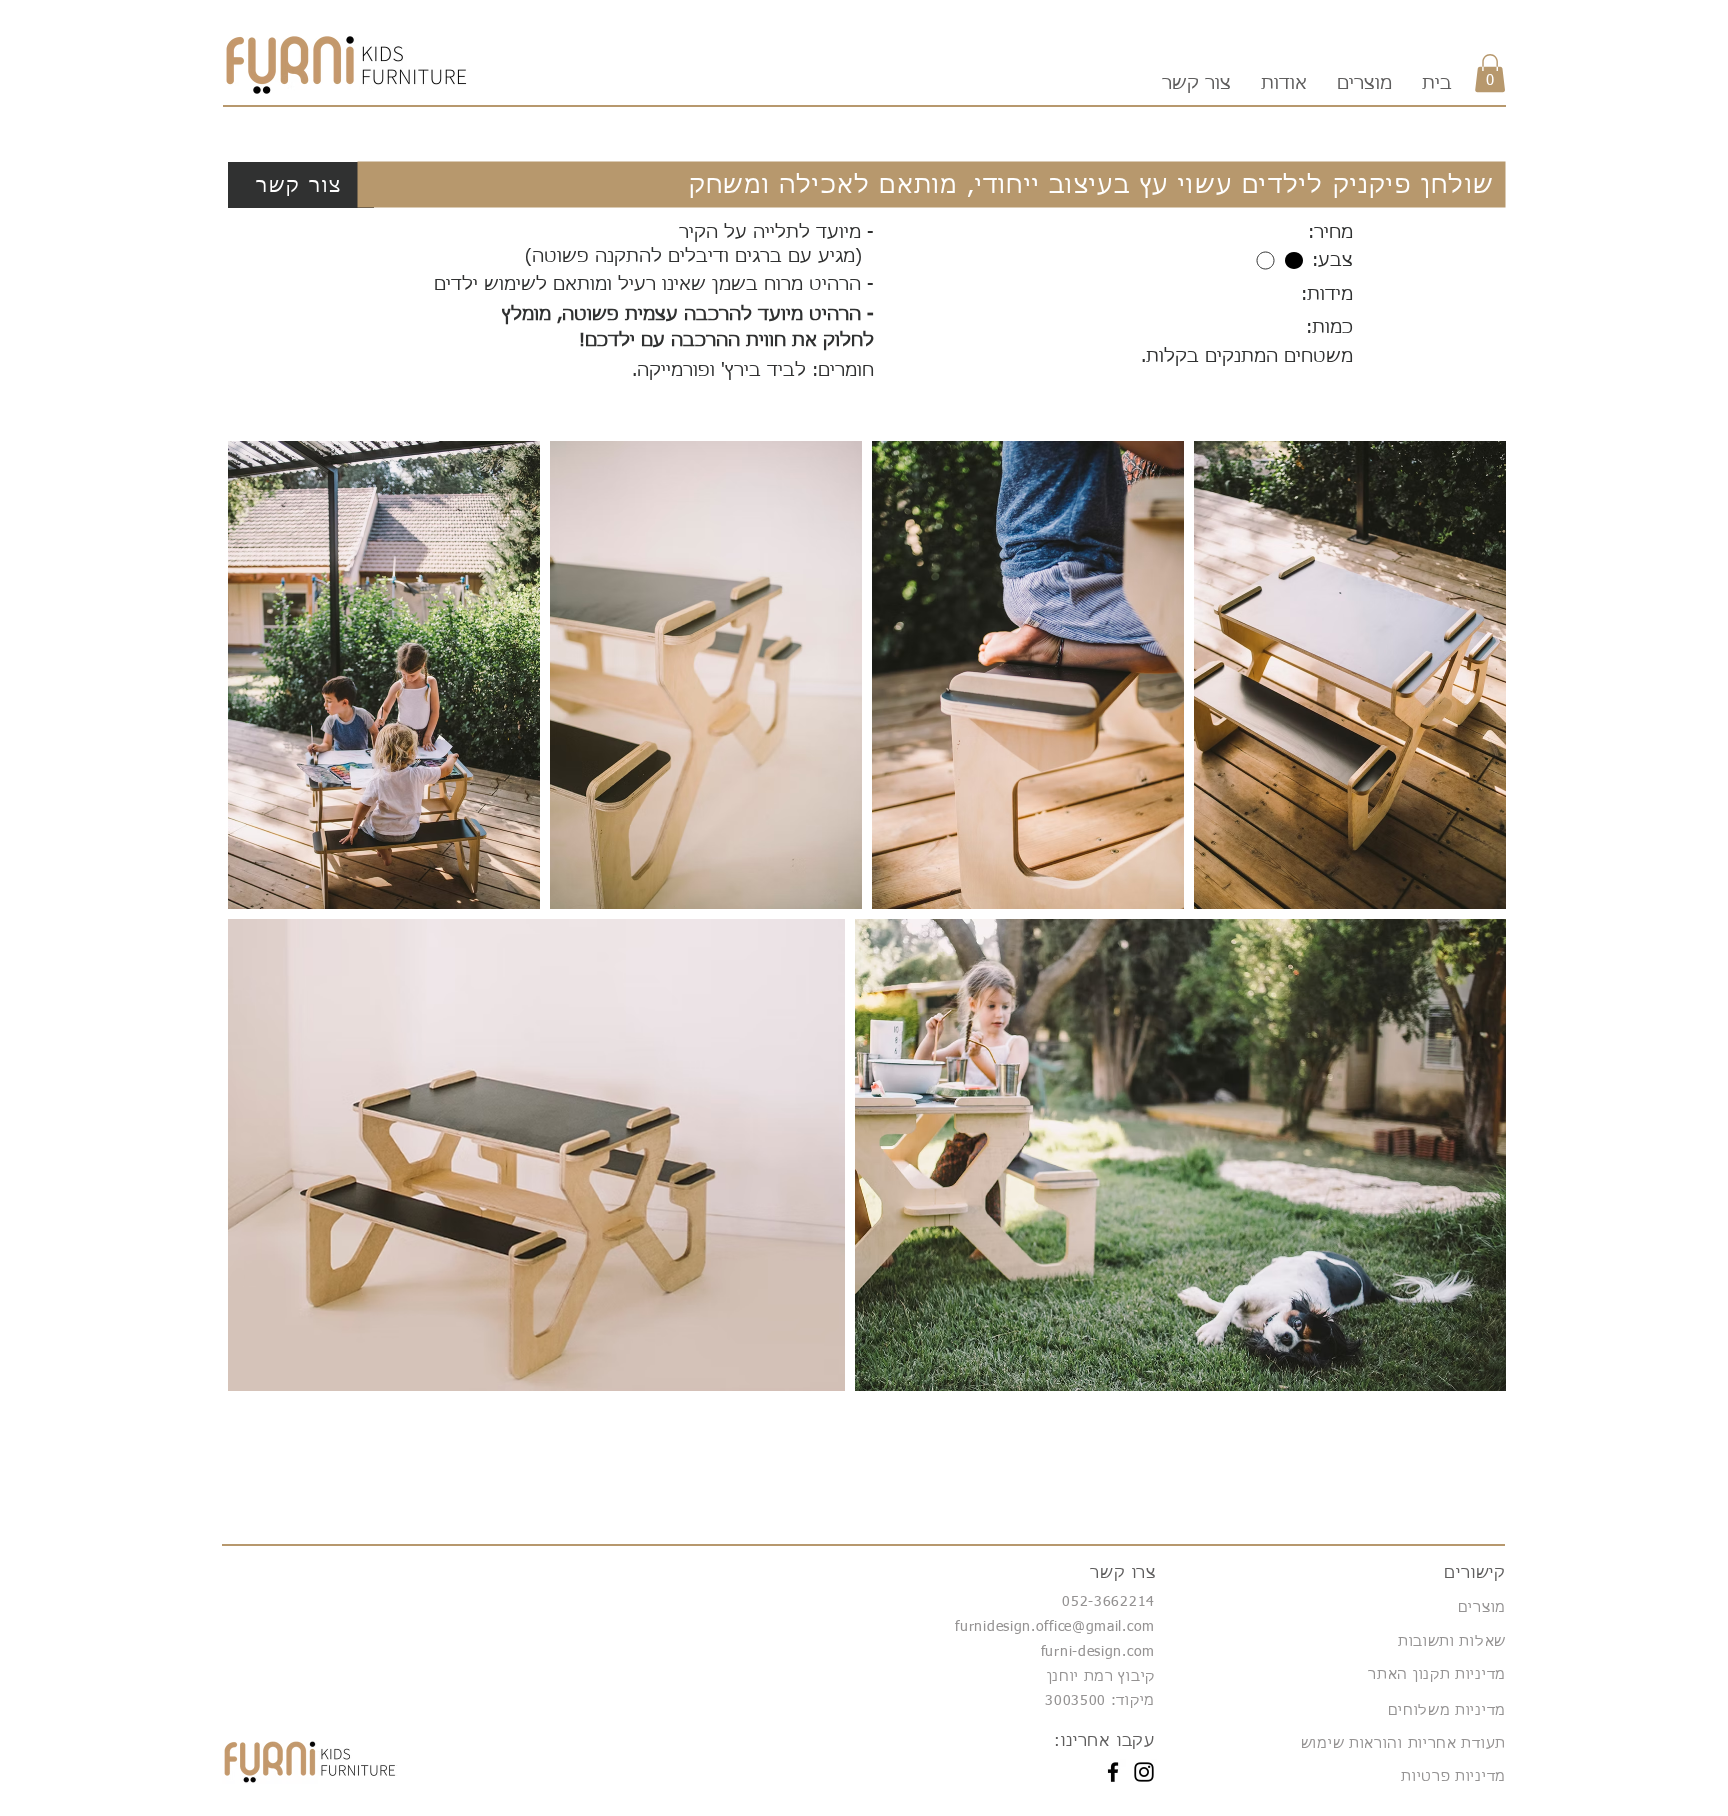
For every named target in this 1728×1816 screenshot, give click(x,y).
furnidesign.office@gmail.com (1055, 1627)
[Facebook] (1113, 1772)
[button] (1490, 73)
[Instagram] (1144, 1772)
